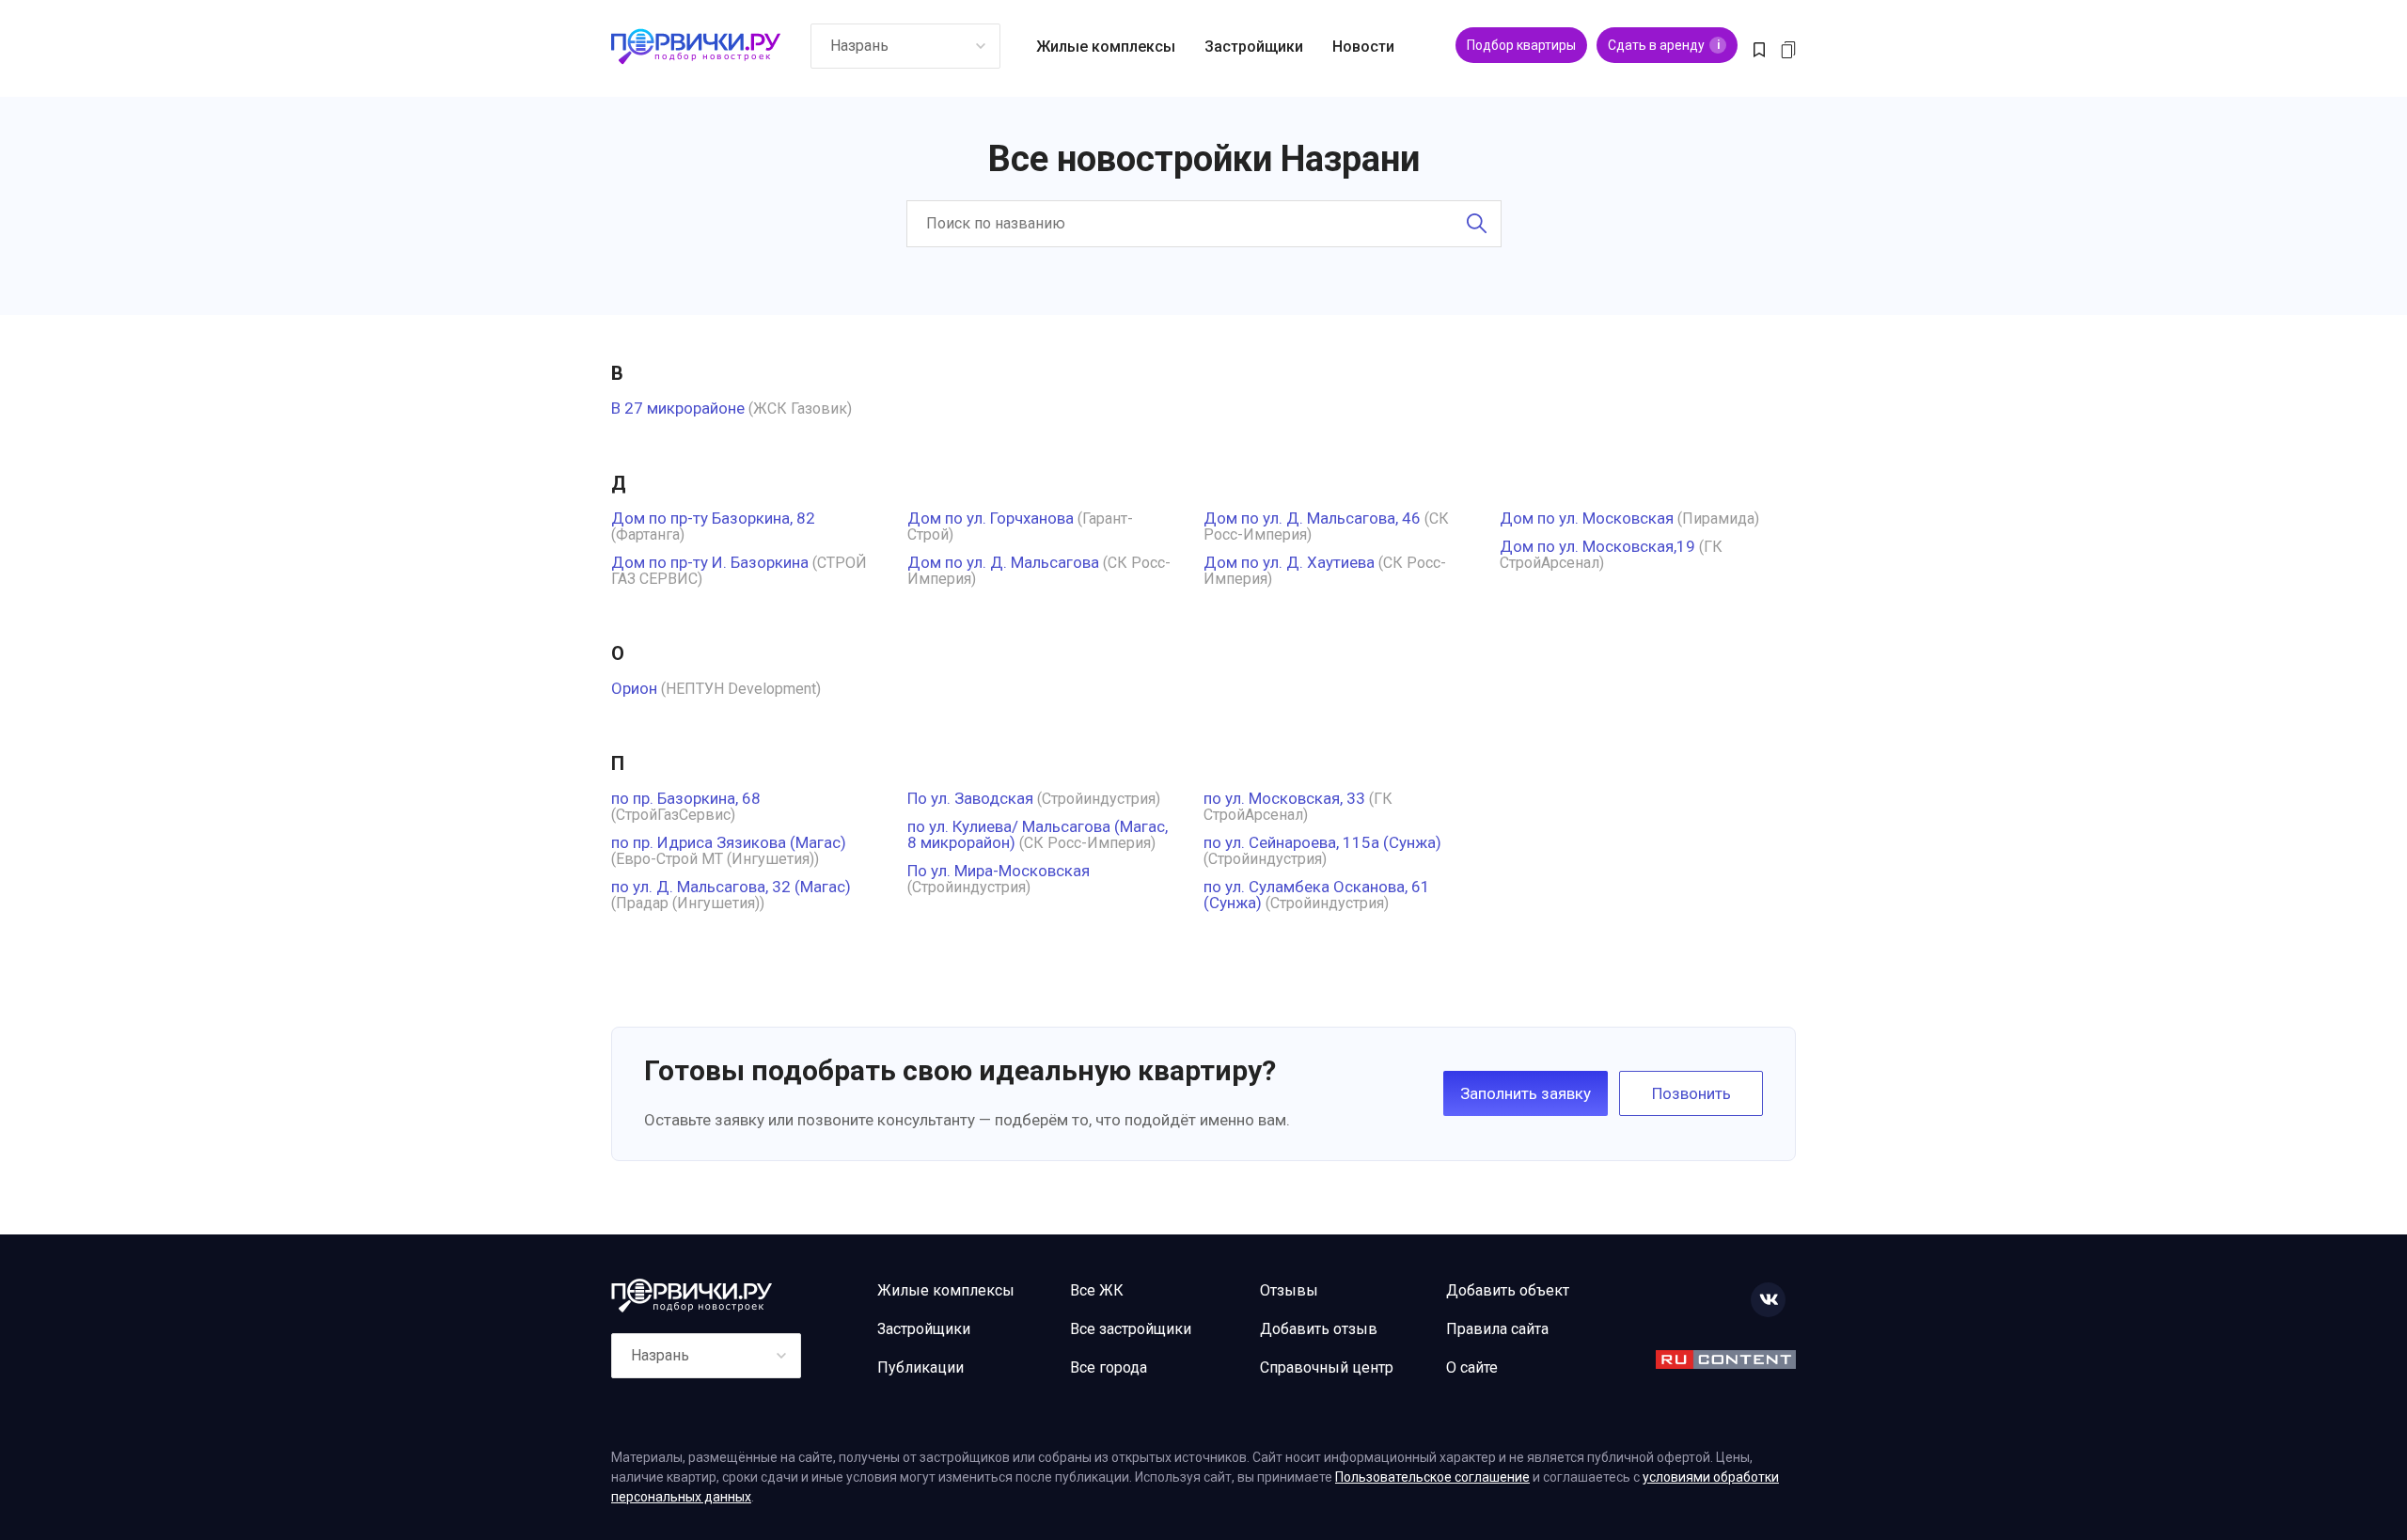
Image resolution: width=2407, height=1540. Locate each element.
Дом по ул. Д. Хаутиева (1289, 562)
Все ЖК (1097, 1290)
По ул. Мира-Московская (999, 871)
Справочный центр (1327, 1367)
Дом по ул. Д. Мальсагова (1003, 562)
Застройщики (1254, 47)
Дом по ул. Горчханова (991, 518)
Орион (634, 688)
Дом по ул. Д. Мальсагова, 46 (1312, 518)
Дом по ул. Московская (1587, 518)
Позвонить (1691, 1093)
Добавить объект (1508, 1290)
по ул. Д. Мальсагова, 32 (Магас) (731, 887)
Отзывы (1289, 1290)
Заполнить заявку (1526, 1093)
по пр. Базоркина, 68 (686, 798)
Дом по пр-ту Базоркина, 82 (713, 518)
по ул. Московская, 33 (1284, 798)
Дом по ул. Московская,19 (1597, 546)
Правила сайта (1497, 1329)
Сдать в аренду (1664, 45)
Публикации (920, 1367)
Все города (1109, 1367)
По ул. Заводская (970, 798)
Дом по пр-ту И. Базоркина (710, 562)
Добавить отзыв (1319, 1329)
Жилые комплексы (1106, 47)
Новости (1363, 47)
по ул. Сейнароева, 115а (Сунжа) (1322, 842)
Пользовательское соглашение (1432, 1477)
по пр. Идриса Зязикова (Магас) (729, 842)
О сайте (1472, 1367)
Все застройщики (1131, 1329)
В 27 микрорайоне (678, 408)
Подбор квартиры (1521, 45)
